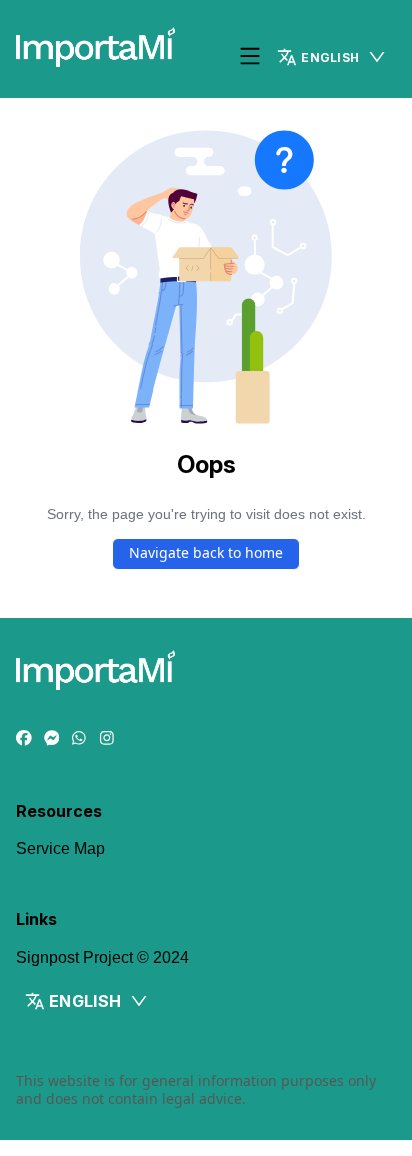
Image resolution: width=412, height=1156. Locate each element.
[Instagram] (107, 739)
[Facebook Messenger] (52, 739)
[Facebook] (24, 739)
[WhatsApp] (79, 739)
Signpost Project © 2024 (102, 957)
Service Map (60, 848)
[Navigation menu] (250, 57)
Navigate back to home (206, 552)
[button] (332, 57)
